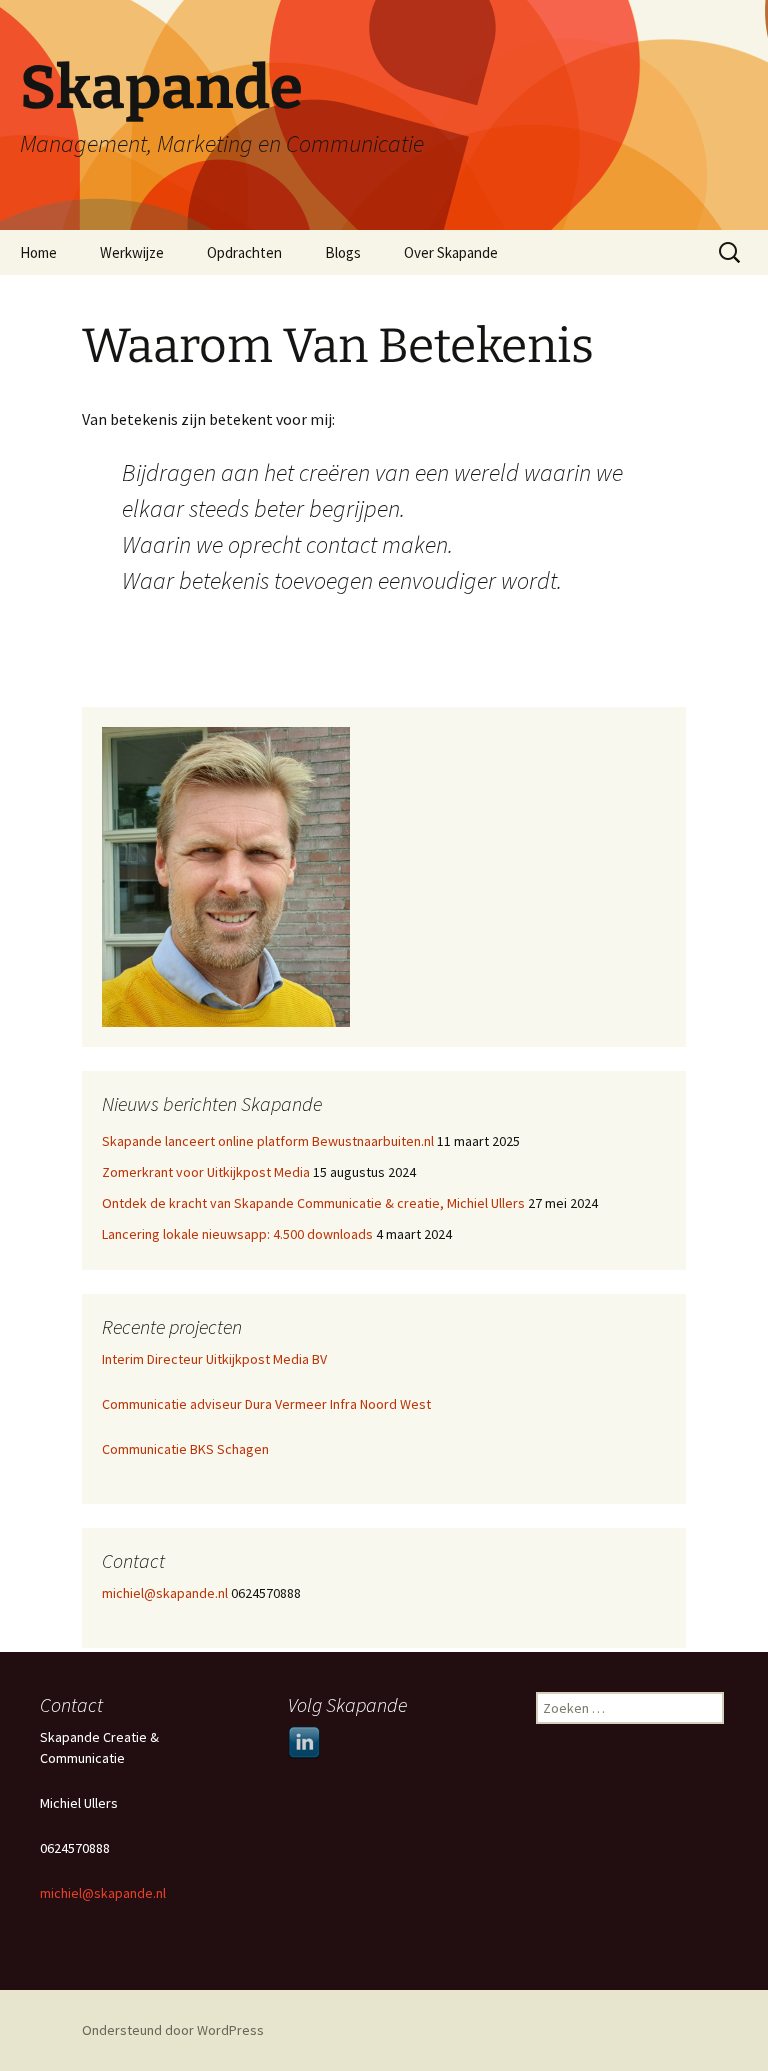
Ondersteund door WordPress (173, 2030)
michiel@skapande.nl (166, 1593)
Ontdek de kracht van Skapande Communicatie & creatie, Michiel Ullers (313, 1203)
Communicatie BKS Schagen (185, 1449)
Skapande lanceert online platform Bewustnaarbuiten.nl (268, 1141)
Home (38, 252)
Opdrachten (244, 252)
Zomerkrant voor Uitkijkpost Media (206, 1172)
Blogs (343, 252)
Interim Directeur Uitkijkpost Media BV (214, 1359)
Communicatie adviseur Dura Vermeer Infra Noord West (266, 1404)
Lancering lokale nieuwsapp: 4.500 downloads (237, 1234)
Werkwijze (132, 252)
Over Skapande (451, 252)
